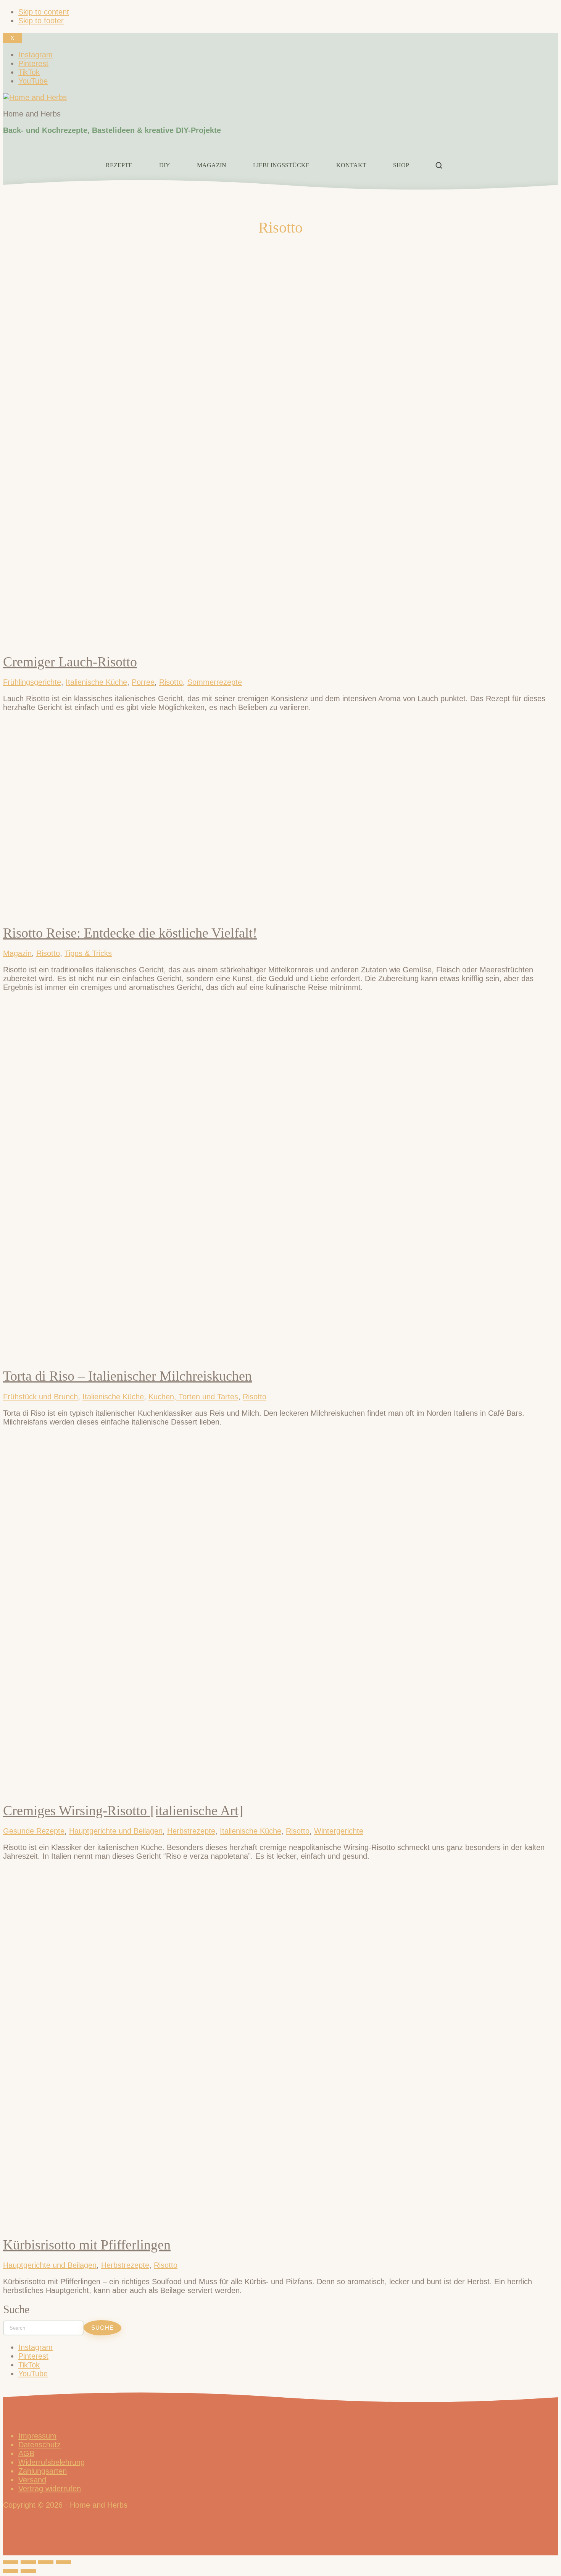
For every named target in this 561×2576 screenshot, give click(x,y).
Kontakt (351, 165)
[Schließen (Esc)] (63, 2562)
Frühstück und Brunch (40, 1397)
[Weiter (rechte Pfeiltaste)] (28, 2571)
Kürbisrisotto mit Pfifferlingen (87, 2245)
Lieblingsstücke (281, 165)
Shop (401, 165)
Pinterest (33, 2356)
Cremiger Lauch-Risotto (70, 662)
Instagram (35, 2347)
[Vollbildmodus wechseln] (28, 2562)
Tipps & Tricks (88, 953)
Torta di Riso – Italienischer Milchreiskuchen (127, 1376)
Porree (143, 682)
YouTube (33, 2374)
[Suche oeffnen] (439, 165)
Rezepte (119, 165)
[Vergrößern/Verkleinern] (11, 2562)
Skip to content (44, 12)
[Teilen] (46, 2562)
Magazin (212, 165)
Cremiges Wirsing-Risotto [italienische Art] (123, 1811)
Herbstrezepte (191, 1831)
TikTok (29, 2365)
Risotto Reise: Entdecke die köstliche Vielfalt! (130, 933)
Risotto (171, 682)
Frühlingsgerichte (32, 682)
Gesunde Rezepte (34, 1831)
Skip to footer (41, 21)
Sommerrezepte (215, 682)
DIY (165, 165)
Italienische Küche (96, 682)
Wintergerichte (339, 1831)
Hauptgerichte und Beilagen (116, 1831)
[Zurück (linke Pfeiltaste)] (11, 2571)
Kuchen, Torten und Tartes (193, 1397)
